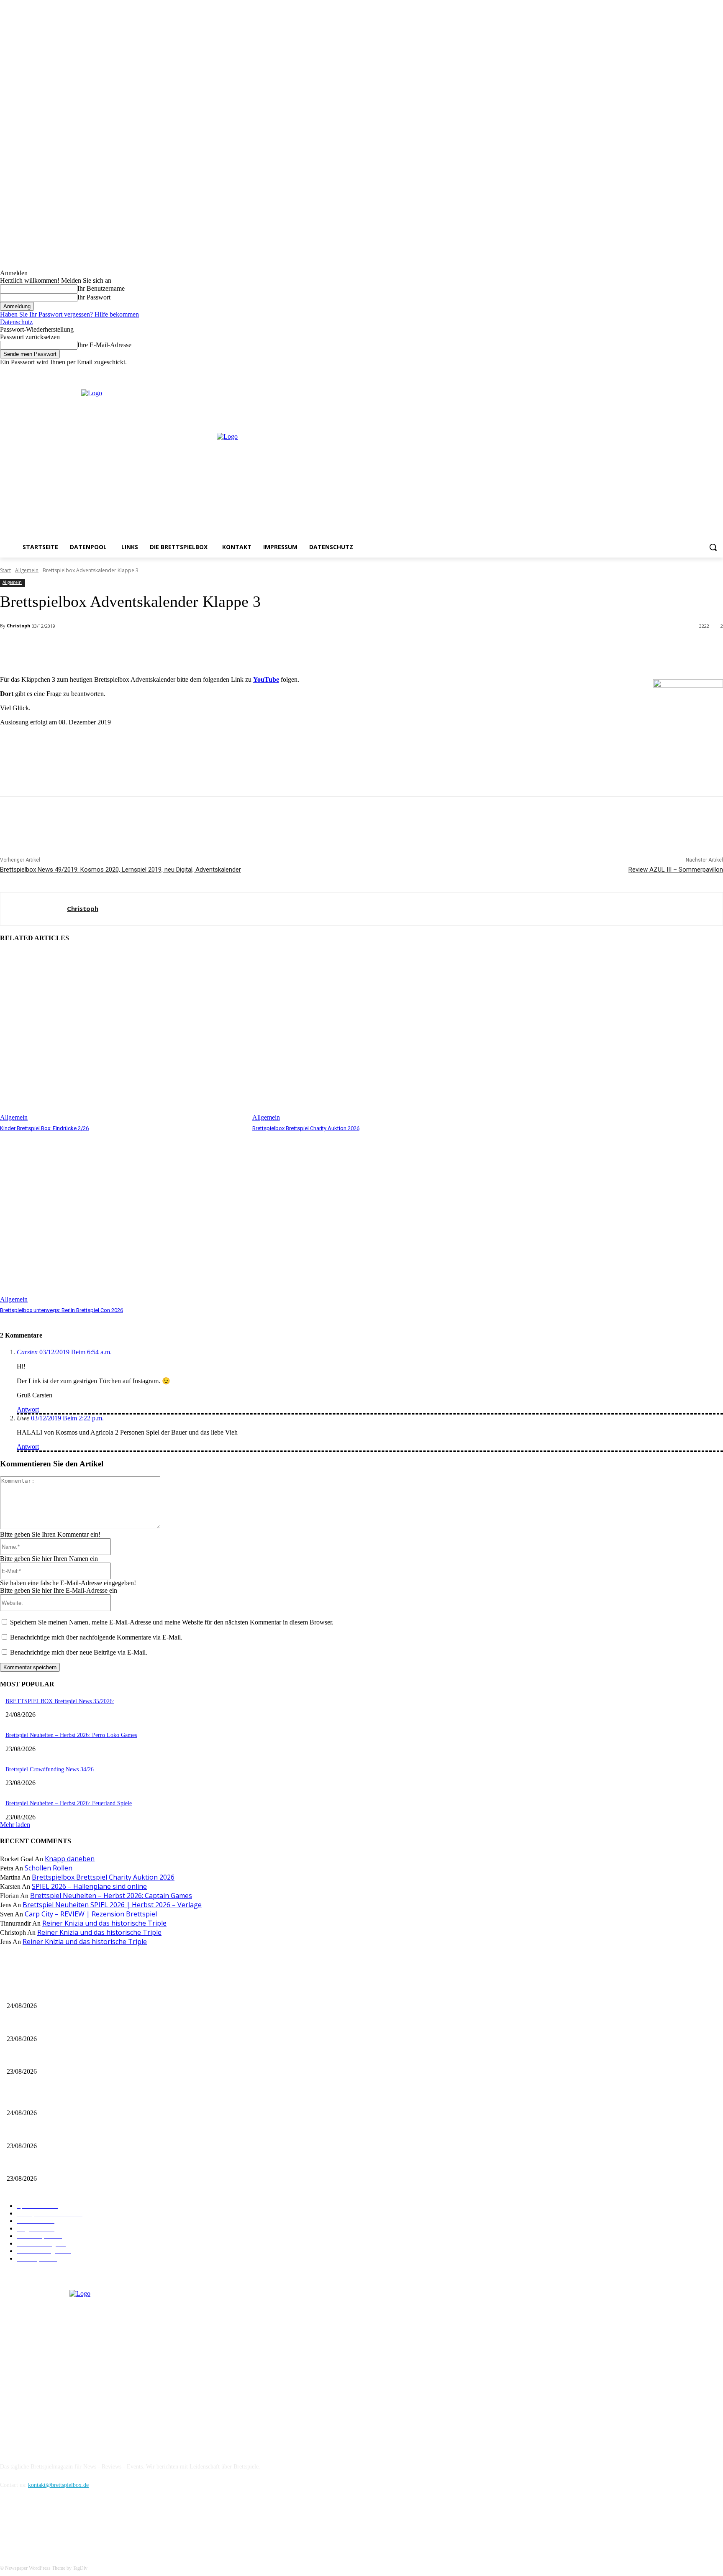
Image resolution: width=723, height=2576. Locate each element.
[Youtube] (718, 372)
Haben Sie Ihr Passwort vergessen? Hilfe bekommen (69, 314)
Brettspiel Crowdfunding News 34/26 (50, 1769)
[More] (187, 648)
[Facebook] (683, 372)
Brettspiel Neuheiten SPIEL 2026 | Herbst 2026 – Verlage (112, 1905)
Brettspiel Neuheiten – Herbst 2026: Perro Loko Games (71, 1735)
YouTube (266, 679)
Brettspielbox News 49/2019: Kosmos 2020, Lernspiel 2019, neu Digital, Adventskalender (120, 870)
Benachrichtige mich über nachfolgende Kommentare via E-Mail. (96, 1637)
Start (5, 570)
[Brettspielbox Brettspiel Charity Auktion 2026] (374, 1036)
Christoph (19, 625)
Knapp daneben (70, 1859)
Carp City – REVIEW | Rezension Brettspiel (91, 1914)
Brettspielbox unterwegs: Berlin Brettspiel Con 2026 (62, 1310)
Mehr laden (15, 1825)
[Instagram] (695, 372)
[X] (706, 372)
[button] (713, 547)
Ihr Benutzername (101, 288)
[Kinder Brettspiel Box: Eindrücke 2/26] (122, 1036)
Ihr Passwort (94, 297)
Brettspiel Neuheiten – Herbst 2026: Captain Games (111, 1896)
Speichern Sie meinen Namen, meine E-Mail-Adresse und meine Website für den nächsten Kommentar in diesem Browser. (172, 1622)
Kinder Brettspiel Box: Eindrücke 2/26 (44, 1128)
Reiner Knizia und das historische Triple (104, 1923)
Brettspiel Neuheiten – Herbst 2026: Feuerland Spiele (69, 1803)
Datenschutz (16, 322)
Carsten (27, 1352)
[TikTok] (51, 2523)
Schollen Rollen (49, 1868)
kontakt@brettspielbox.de (58, 2485)
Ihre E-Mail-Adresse (104, 345)
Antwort (28, 1409)
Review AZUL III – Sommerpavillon (676, 870)
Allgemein (27, 570)
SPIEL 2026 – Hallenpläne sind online (89, 1886)
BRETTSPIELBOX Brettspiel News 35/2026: (60, 1701)
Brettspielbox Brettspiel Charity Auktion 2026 (306, 1128)
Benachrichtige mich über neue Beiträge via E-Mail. (79, 1652)
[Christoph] (34, 909)
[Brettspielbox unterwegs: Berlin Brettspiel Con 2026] (122, 1218)
